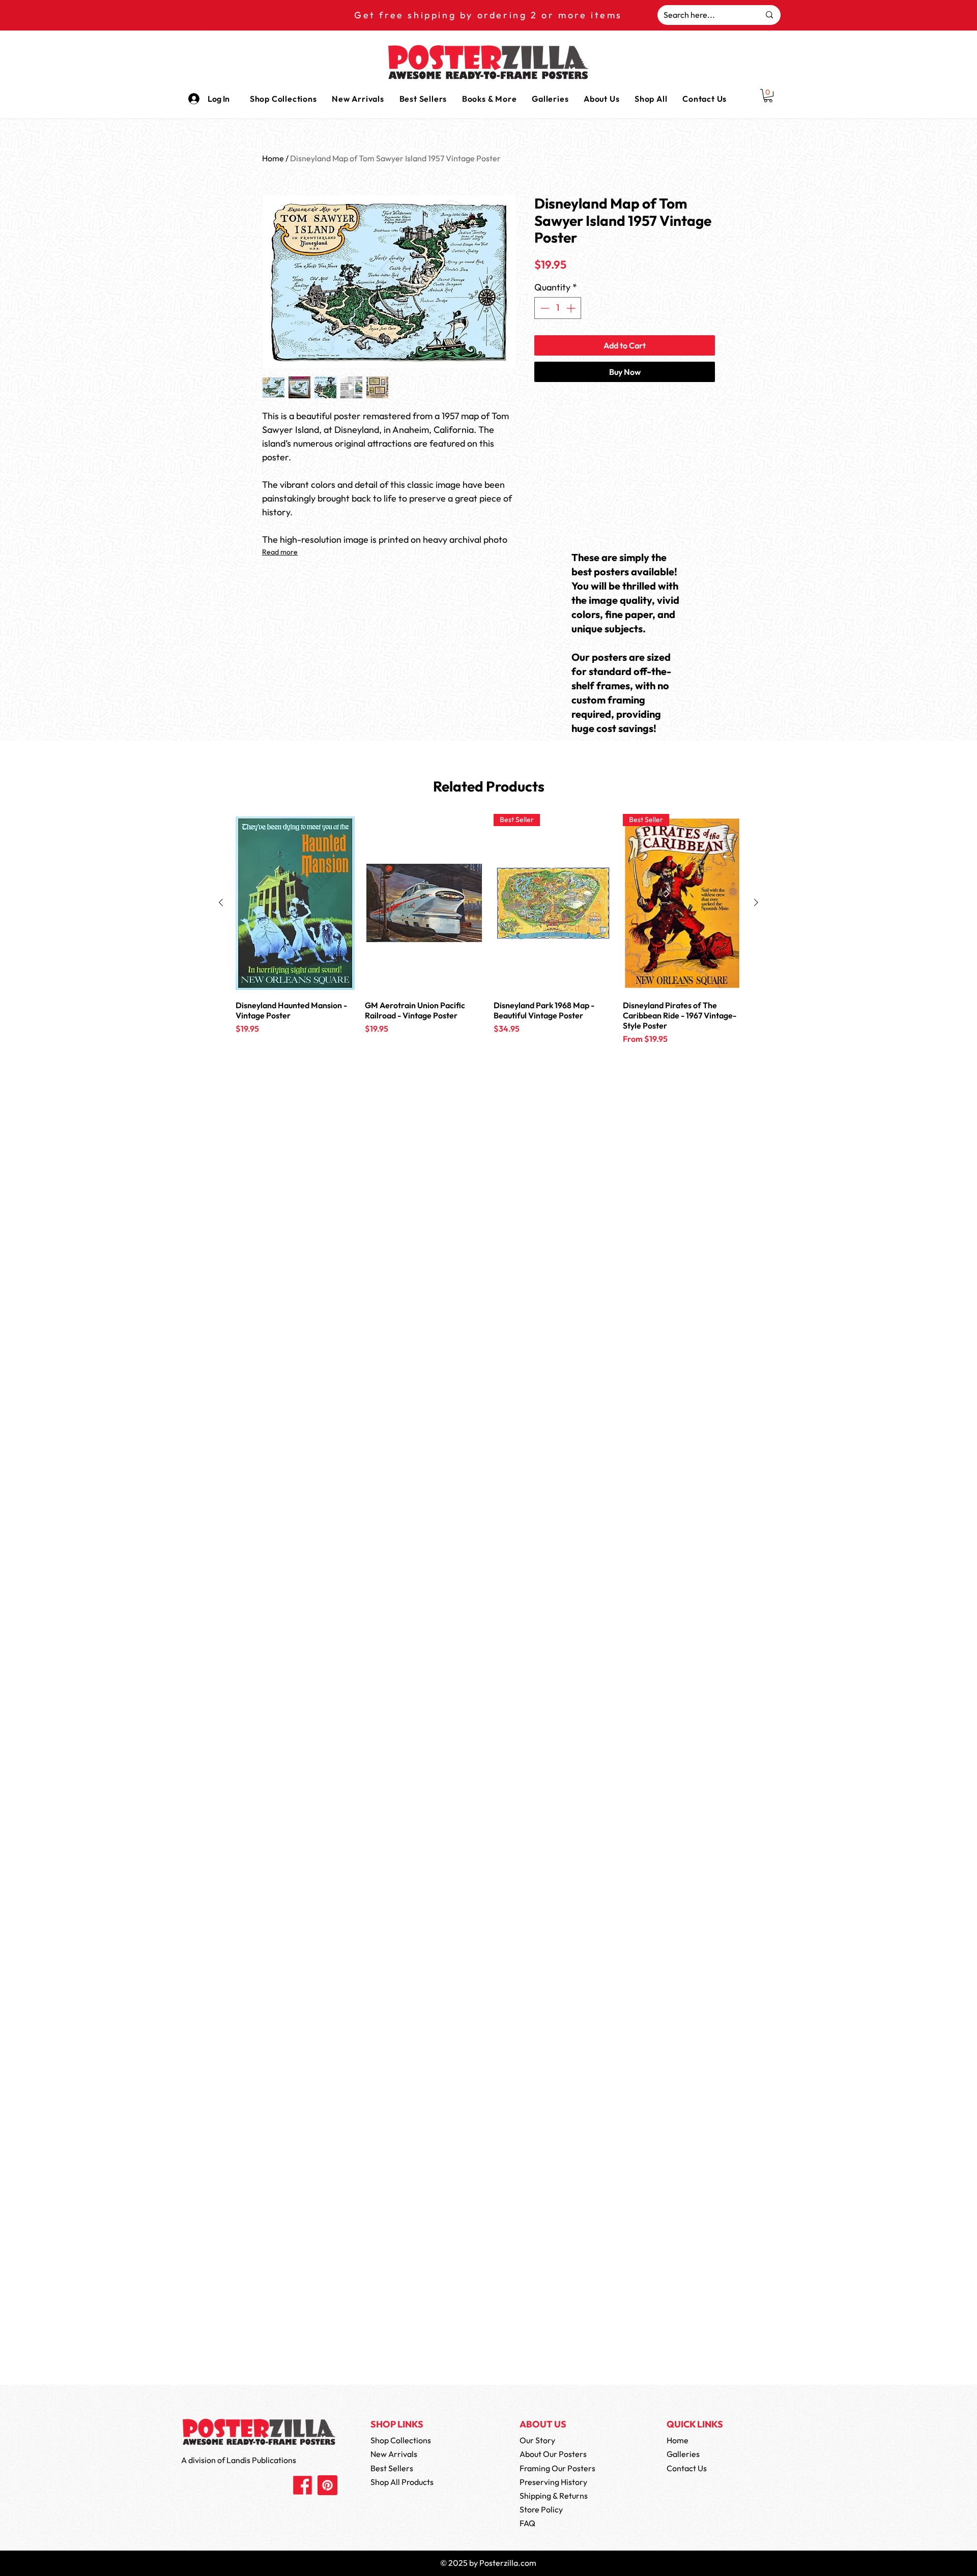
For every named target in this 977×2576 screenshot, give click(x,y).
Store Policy (541, 2509)
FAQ (527, 2523)
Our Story (537, 2440)
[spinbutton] (558, 308)
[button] (489, 99)
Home (273, 158)
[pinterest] (327, 2485)
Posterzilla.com (508, 2563)
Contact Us (687, 2468)
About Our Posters (553, 2454)
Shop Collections (401, 2440)
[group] (489, 948)
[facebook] (303, 2485)
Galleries (683, 2454)
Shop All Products (402, 2482)
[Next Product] (756, 902)
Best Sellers (392, 2468)
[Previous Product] (221, 902)
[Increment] (572, 308)
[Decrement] (544, 308)
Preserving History (553, 2482)
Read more (280, 552)
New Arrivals (394, 2454)
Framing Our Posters (557, 2468)
